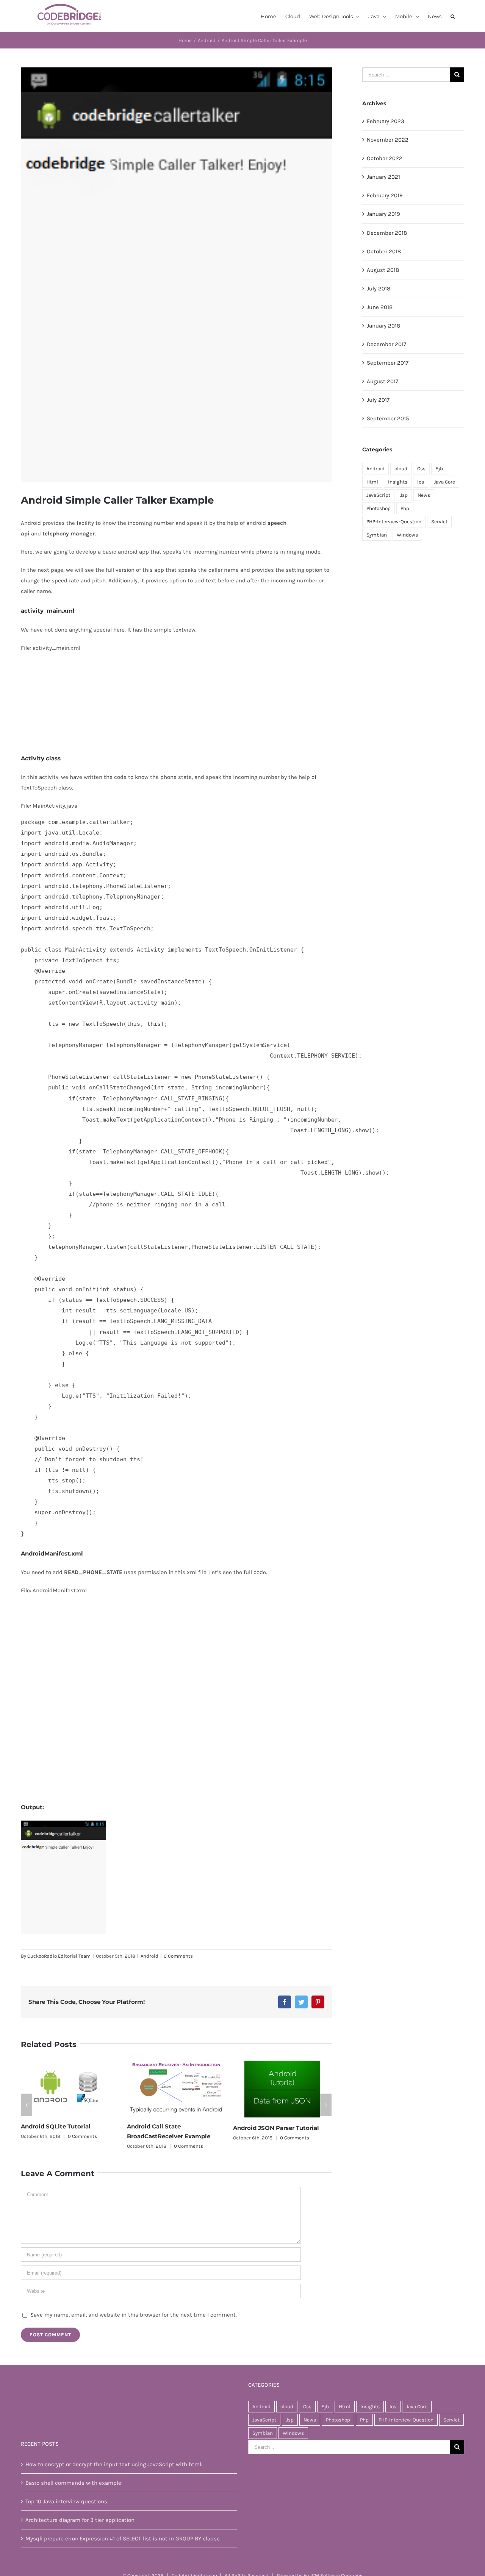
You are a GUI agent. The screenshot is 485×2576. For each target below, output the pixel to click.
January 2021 (383, 177)
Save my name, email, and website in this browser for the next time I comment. (134, 2328)
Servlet (439, 522)
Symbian (377, 535)
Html (372, 482)
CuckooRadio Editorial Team (59, 1956)
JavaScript (378, 495)
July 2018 (379, 289)
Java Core (444, 482)
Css (421, 469)
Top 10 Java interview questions (66, 2514)
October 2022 (385, 158)
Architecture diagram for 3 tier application (80, 2532)
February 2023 (386, 121)
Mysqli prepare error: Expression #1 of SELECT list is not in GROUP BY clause (123, 2551)
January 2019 (383, 214)
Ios (421, 482)
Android (149, 1956)
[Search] (453, 16)
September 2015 (388, 418)
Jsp (404, 495)
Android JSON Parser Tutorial (170, 2128)
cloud (401, 469)
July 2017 (378, 400)
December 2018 (387, 233)
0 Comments (178, 1956)
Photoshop (379, 508)
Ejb (439, 469)
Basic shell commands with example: (74, 2495)
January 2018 (383, 326)
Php (405, 508)
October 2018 (384, 251)
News (424, 495)
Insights (398, 482)
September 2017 (388, 363)
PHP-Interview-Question (394, 522)
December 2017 (386, 344)
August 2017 (383, 381)
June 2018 (380, 307)
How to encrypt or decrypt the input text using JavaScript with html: (114, 2477)
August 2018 (383, 270)
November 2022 (388, 140)
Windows (407, 535)
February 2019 (385, 195)
